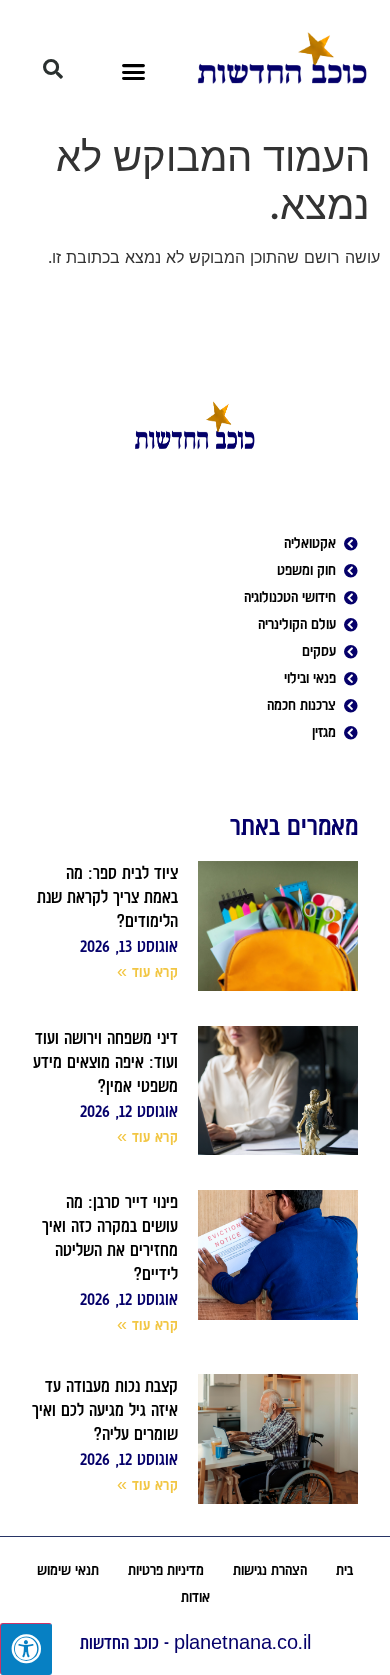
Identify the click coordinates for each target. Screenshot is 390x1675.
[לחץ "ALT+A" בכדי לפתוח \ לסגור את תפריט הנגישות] (26, 1649)
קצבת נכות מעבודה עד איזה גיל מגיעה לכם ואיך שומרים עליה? (105, 1410)
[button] (134, 71)
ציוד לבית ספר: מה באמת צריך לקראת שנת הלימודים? (107, 897)
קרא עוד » (148, 972)
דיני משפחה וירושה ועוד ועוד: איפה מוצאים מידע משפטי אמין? (105, 1062)
